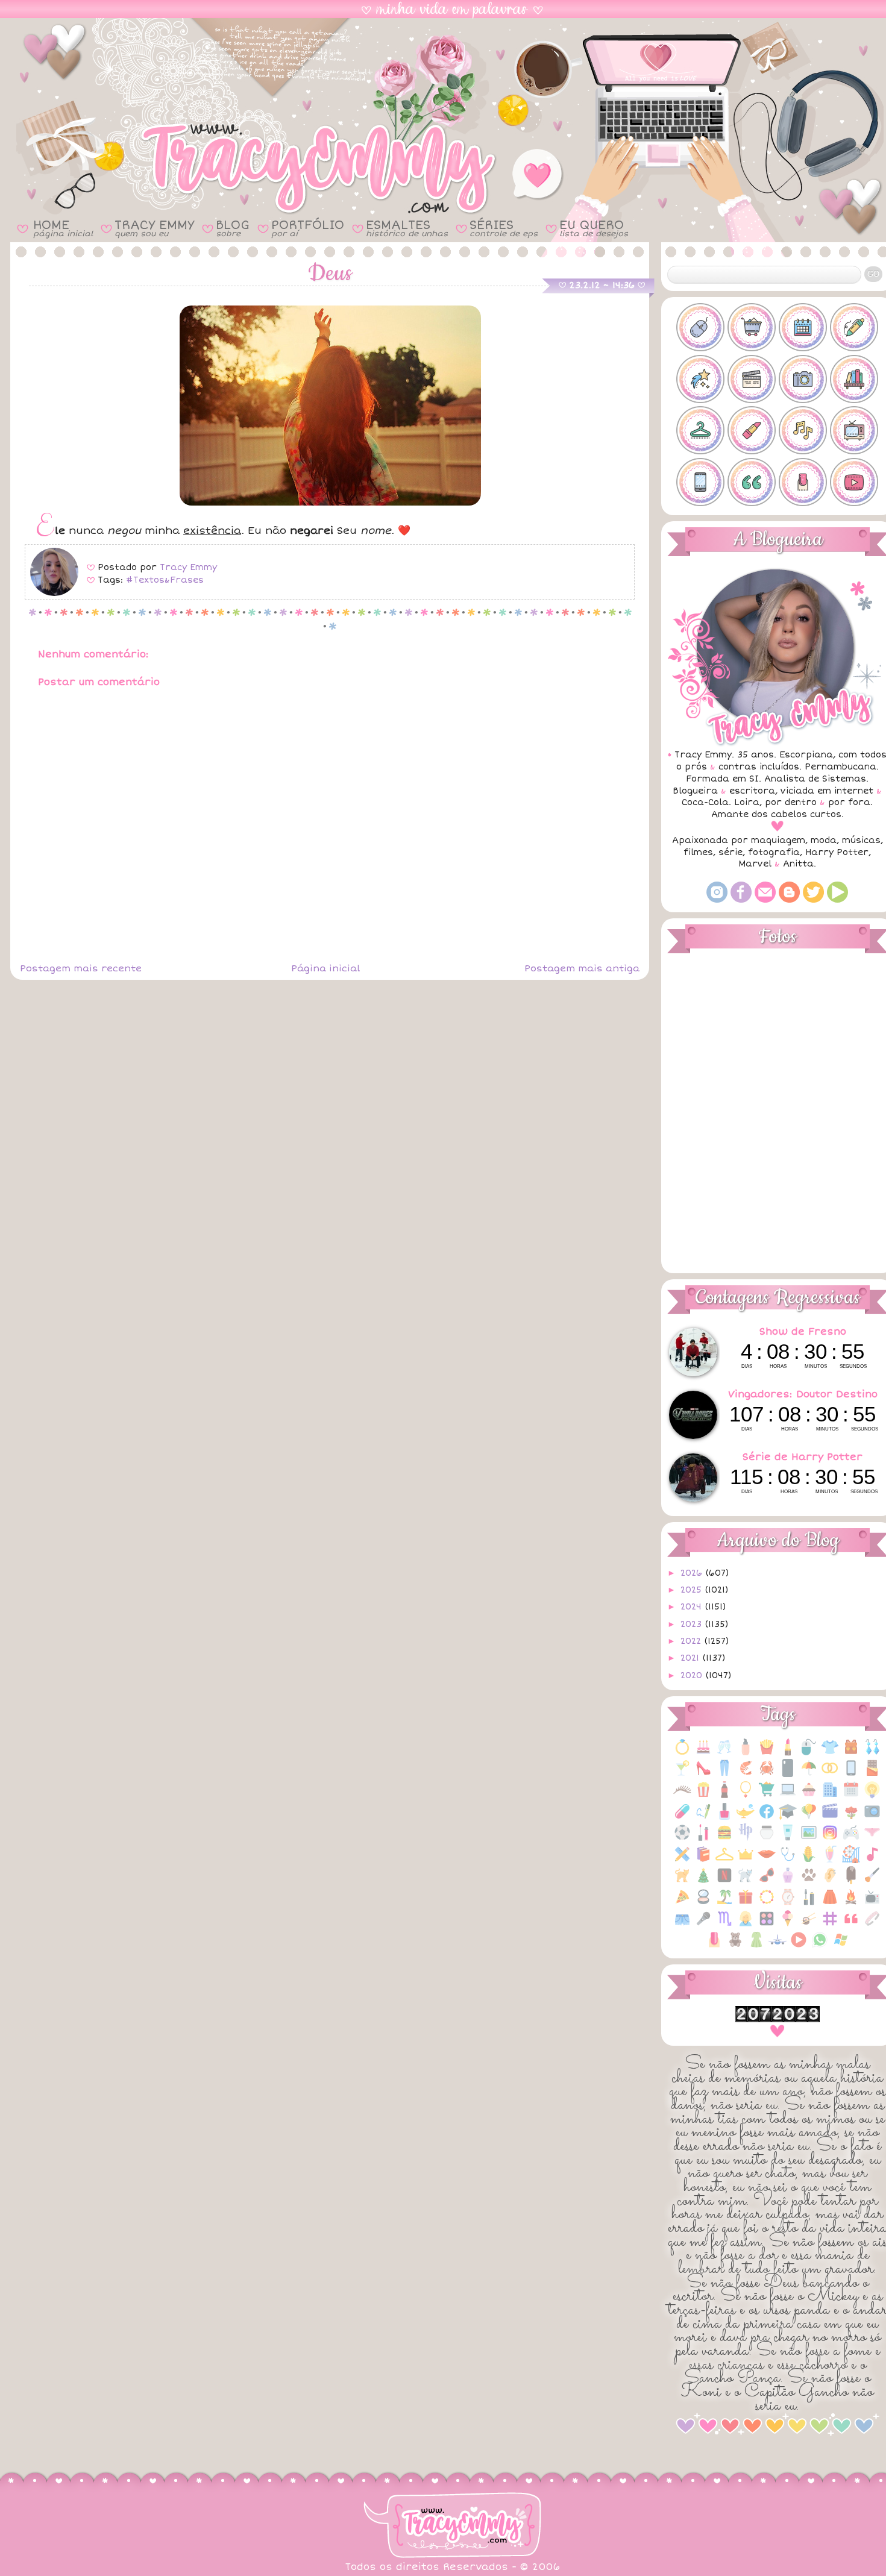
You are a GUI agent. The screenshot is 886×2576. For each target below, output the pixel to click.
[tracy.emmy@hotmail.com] (765, 900)
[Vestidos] (756, 1946)
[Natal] (703, 1882)
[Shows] (703, 1925)
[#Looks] (700, 430)
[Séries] (872, 1903)
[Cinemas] (703, 1796)
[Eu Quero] (746, 1818)
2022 (692, 1641)
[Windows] (841, 1946)
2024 (693, 1607)
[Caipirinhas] (682, 1774)
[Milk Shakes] (830, 1860)
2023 (693, 1624)
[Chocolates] (872, 1774)
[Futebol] (682, 1839)
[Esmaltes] (724, 1818)
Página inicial (325, 968)
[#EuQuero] (700, 379)
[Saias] (830, 1903)
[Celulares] (851, 1774)
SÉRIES (504, 228)
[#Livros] (854, 379)
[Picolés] (851, 1882)
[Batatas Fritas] (767, 1753)
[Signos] (724, 1925)
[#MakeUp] (752, 430)
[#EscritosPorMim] (854, 327)
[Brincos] (872, 1753)
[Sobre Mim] (746, 1925)
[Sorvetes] (788, 1925)
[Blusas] (830, 1753)
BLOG (233, 228)
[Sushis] (809, 1925)
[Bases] (746, 1753)
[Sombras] (767, 1925)
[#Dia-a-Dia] (803, 327)
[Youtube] (837, 900)
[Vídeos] (799, 1946)
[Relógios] (788, 1903)
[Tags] (830, 1925)
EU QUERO (594, 228)
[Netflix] (724, 1882)
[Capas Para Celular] (788, 1774)
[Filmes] (830, 1818)
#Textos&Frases (165, 580)
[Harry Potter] (746, 1839)
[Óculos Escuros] (767, 1882)
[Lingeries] (872, 1839)
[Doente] (682, 1818)
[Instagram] (717, 900)
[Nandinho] (682, 1882)
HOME (63, 228)
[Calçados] (703, 1774)
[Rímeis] (809, 1903)
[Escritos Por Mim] (703, 1818)
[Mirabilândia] (851, 1860)
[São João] (851, 1903)
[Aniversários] (703, 1753)
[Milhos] (809, 1860)
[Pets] (809, 1882)
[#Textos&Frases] (752, 482)
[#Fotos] (803, 379)
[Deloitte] (830, 1796)
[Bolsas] (851, 1753)
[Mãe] (746, 1860)
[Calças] (724, 1774)
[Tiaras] (872, 1925)
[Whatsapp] (820, 1946)
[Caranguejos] (767, 1774)
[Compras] (767, 1796)
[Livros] (703, 1860)
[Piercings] (830, 1882)
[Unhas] (714, 1946)
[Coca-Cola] (724, 1796)
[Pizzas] (682, 1903)
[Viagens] (778, 1946)
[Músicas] (872, 1860)
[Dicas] (872, 1796)
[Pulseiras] (767, 1903)
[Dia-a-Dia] (851, 1796)
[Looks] (724, 1860)
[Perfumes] (788, 1882)
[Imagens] (809, 1839)
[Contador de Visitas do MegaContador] (778, 2020)
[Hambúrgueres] (724, 1839)
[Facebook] (741, 900)
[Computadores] (788, 1796)
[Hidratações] (767, 1839)
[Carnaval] (809, 1774)
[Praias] (724, 1903)
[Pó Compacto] (703, 1903)
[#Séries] (854, 430)
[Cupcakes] (809, 1796)
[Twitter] (813, 900)
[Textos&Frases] (851, 1925)
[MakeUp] (767, 1860)
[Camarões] (746, 1774)
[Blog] (789, 900)
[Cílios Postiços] (682, 1796)
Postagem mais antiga (582, 968)
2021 (691, 1658)
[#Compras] (752, 327)
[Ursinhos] (735, 1946)
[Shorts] (682, 1925)
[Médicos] (788, 1860)
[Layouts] (682, 1860)
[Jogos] (851, 1839)
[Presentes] (746, 1903)
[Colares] (746, 1796)
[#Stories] (700, 482)
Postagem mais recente (81, 968)
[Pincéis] (872, 1882)
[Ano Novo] (724, 1753)
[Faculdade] (788, 1818)
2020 (693, 1675)
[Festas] (809, 1818)
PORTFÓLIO (308, 228)
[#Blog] (700, 327)
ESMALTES (407, 228)
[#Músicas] (803, 430)
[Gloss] (703, 1839)
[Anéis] (682, 1753)
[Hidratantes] (788, 1839)
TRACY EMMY (154, 228)
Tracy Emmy (188, 567)
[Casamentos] (830, 1774)
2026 (693, 1573)
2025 (693, 1590)
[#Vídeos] (854, 482)
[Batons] (788, 1753)
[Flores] (851, 1818)
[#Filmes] (752, 379)
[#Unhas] (803, 482)
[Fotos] (872, 1818)
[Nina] (746, 1882)
